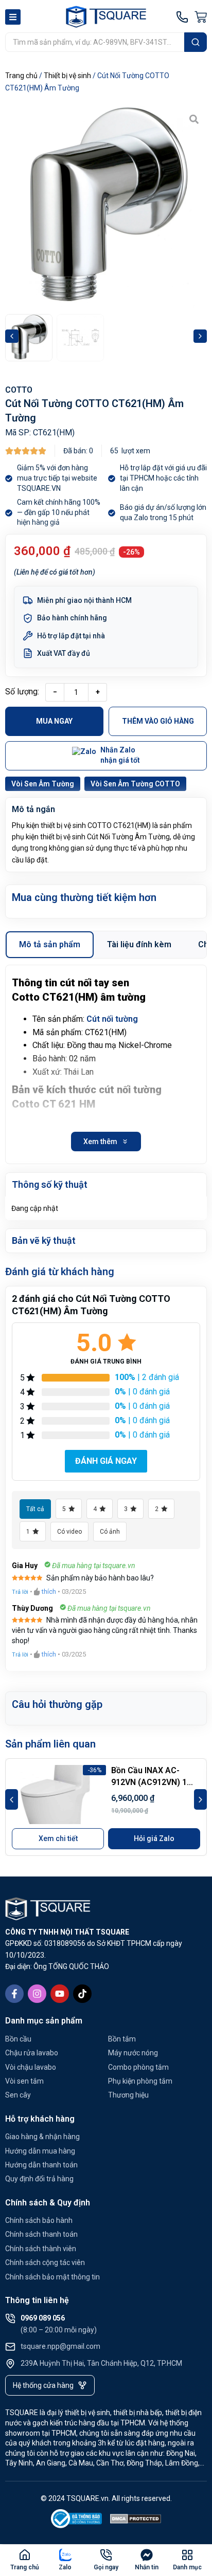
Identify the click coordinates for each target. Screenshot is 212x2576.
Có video (69, 1532)
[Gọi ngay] (106, 2555)
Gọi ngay (106, 2567)
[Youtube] (60, 1994)
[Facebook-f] (14, 1994)
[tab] (50, 945)
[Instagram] (37, 1994)
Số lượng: (22, 692)
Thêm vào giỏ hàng (158, 721)
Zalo (65, 2567)
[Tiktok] (82, 1994)
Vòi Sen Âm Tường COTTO (135, 784)
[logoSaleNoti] (77, 2521)
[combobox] (95, 42)
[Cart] (201, 17)
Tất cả (35, 1509)
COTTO (19, 390)
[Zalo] (65, 2555)
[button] (12, 336)
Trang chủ (21, 76)
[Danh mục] (187, 2555)
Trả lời (20, 1592)
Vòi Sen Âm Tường (43, 784)
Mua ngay (54, 721)
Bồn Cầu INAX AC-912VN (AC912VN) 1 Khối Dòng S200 (149, 1782)
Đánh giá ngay (106, 1461)
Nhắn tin (147, 2567)
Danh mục (187, 2567)
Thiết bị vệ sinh (67, 76)
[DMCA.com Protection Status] (136, 2521)
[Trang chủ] (25, 2555)
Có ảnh (110, 1532)
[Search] (196, 42)
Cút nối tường (112, 1019)
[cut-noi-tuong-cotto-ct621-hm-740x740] (106, 207)
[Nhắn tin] (147, 2555)
